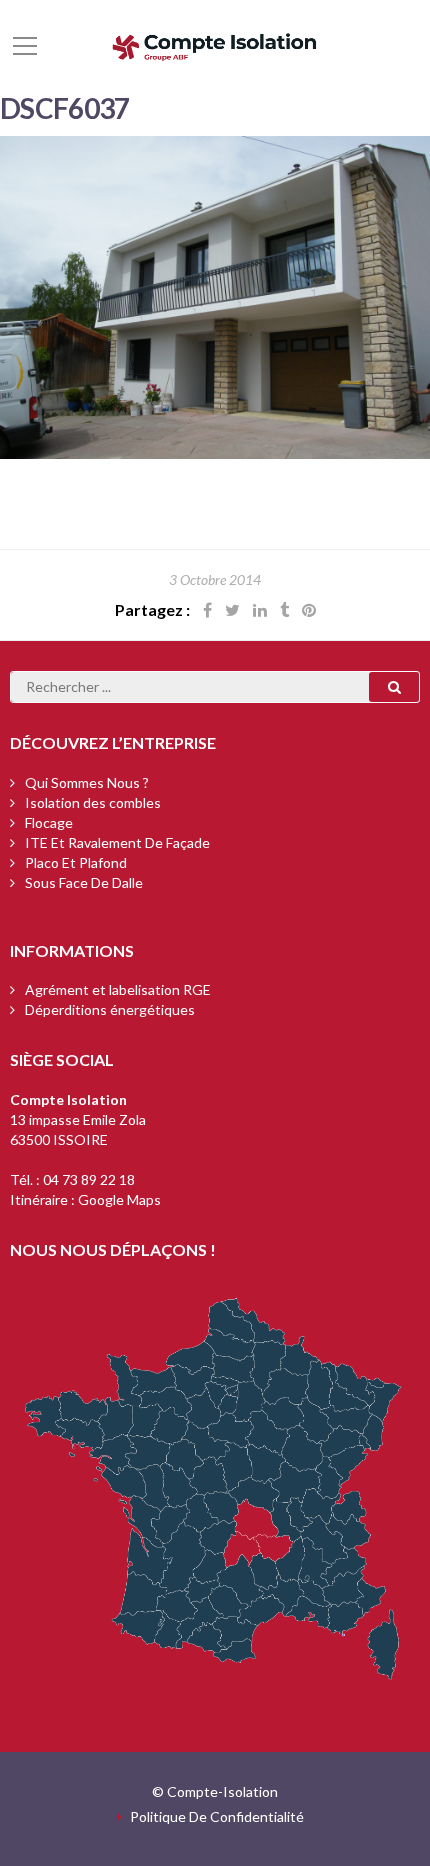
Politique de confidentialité (217, 1816)
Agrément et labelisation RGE (118, 989)
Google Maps (119, 1199)
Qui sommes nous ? (87, 782)
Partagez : (152, 609)
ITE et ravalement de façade (117, 842)
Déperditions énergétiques (110, 1009)
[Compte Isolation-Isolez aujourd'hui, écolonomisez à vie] (215, 44)
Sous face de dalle (84, 882)
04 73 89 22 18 (89, 1179)
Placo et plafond (76, 862)
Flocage (49, 822)
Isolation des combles (93, 802)
